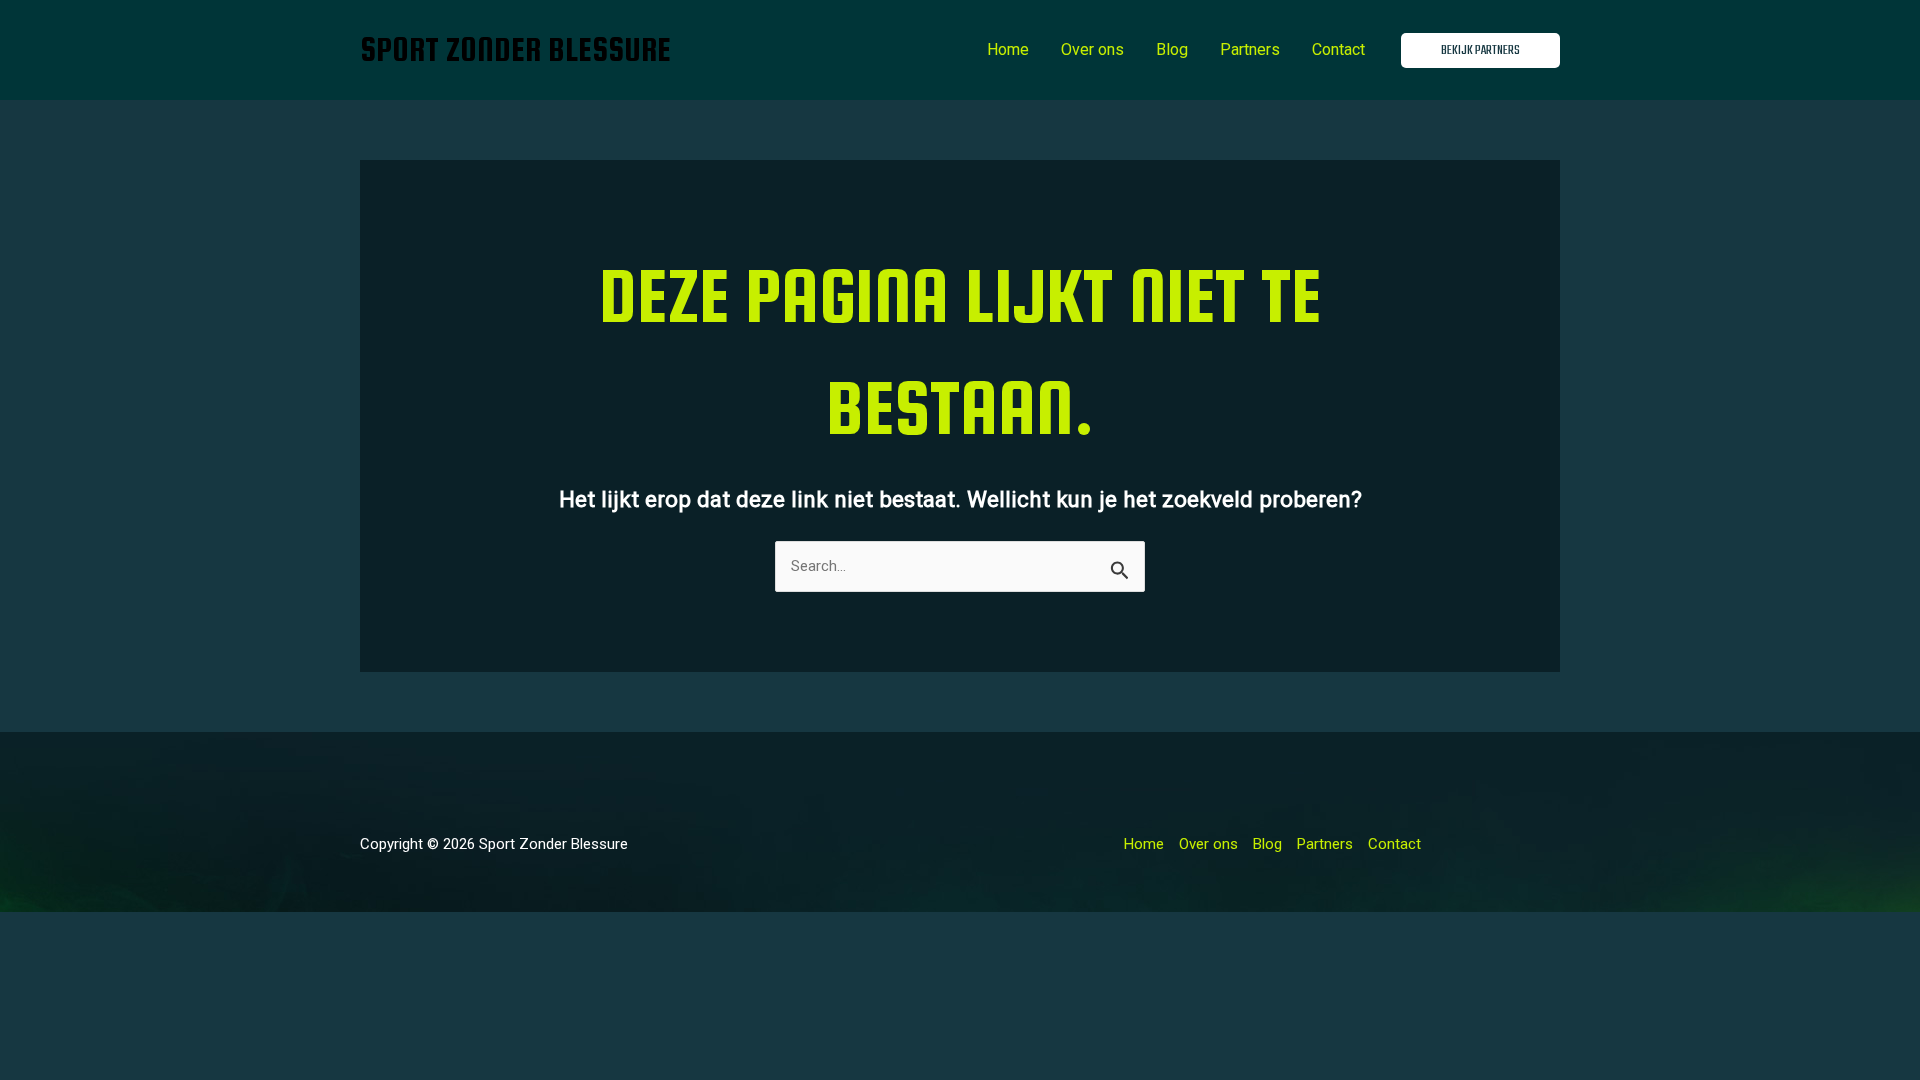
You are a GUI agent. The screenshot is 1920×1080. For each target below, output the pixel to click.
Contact (1338, 49)
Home (1008, 49)
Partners (1250, 49)
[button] (1480, 50)
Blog (1172, 49)
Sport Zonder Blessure (515, 49)
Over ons (1092, 49)
